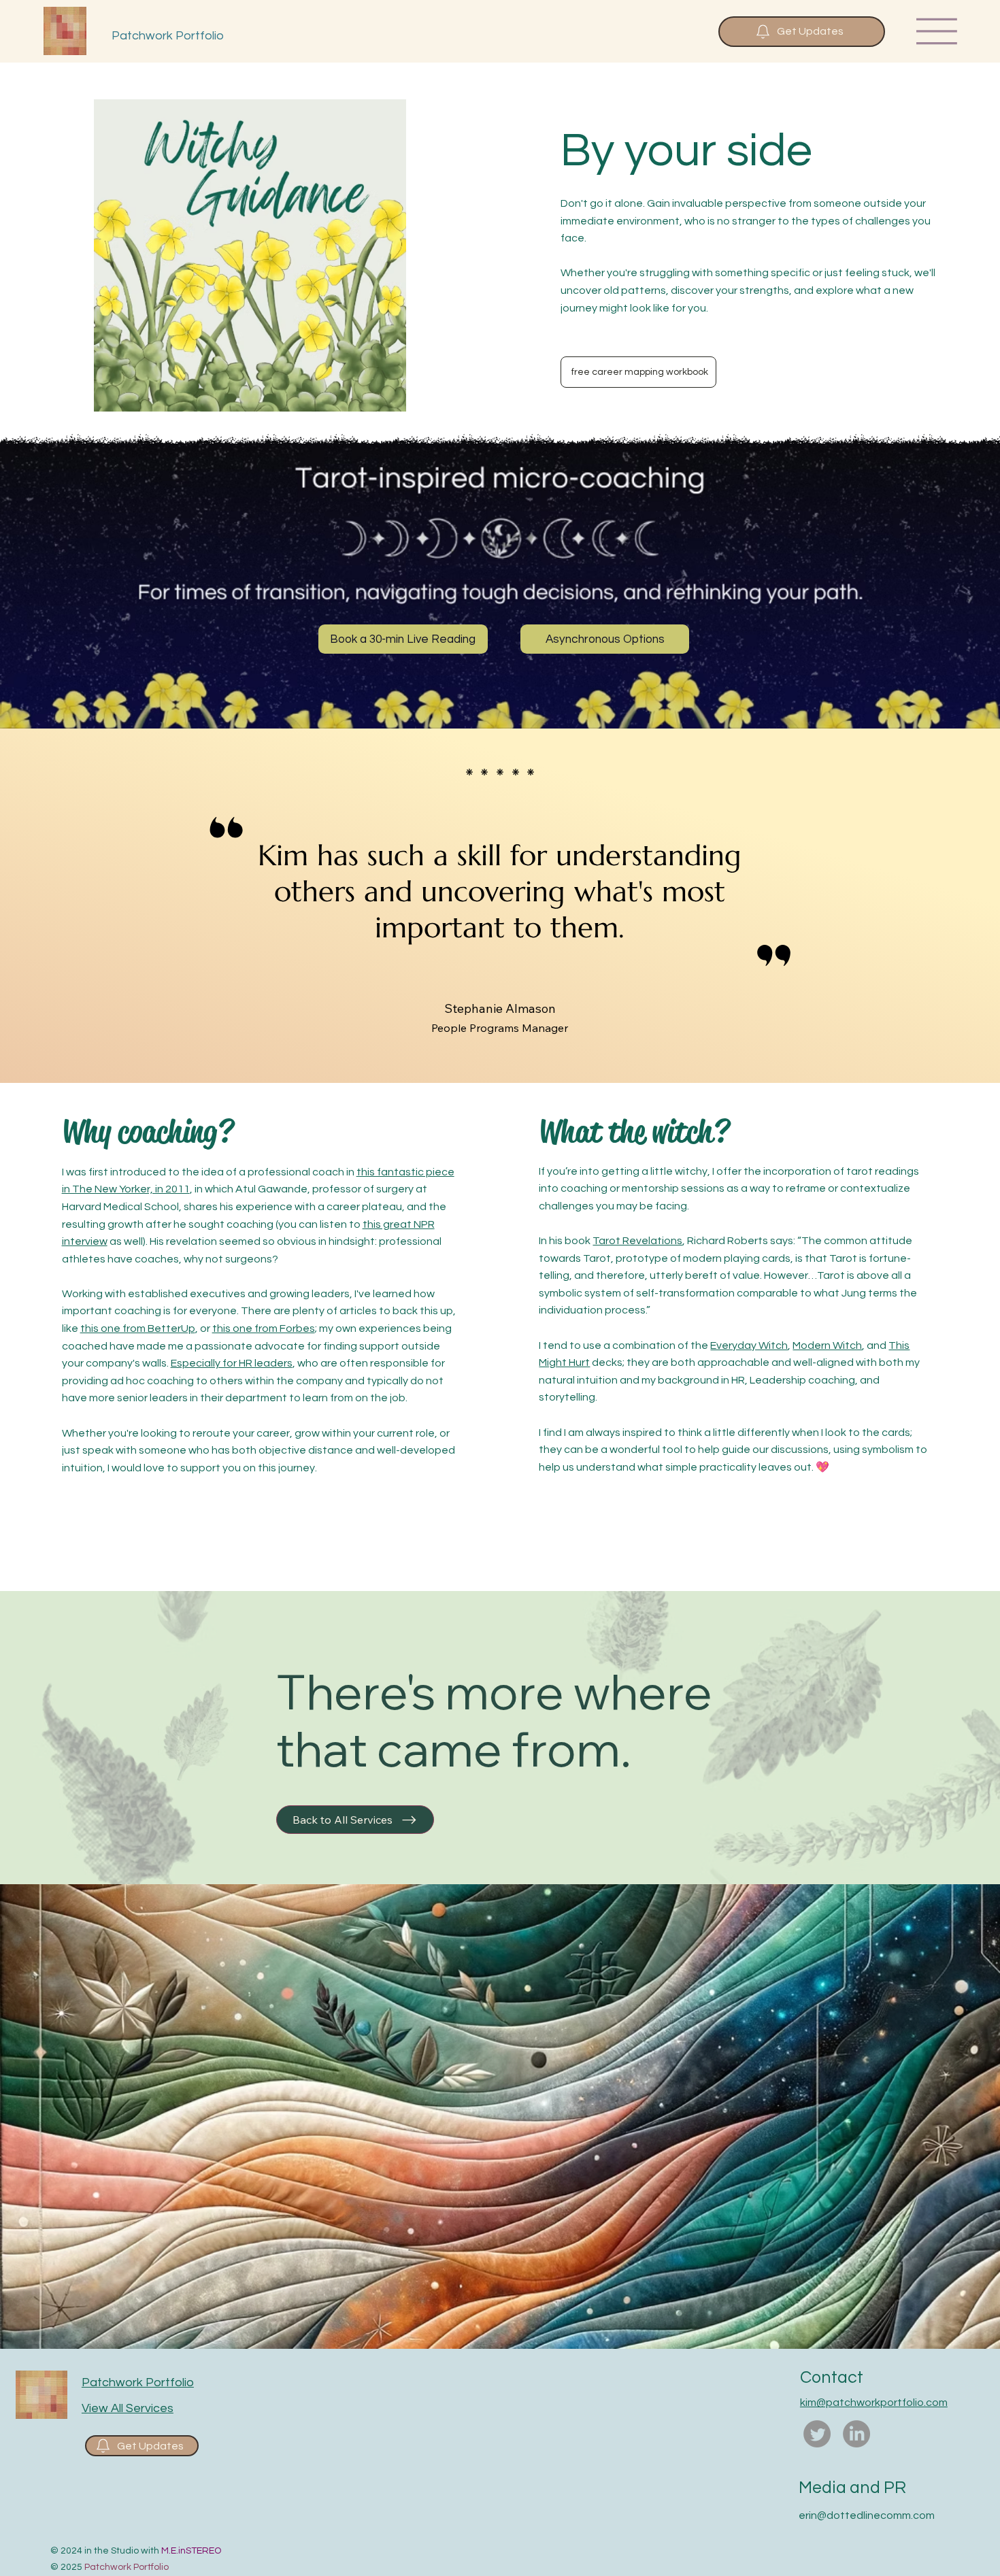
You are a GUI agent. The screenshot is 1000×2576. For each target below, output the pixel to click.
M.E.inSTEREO (191, 2551)
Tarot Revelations (637, 1241)
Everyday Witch (749, 1345)
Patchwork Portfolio (168, 36)
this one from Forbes (264, 1328)
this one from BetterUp (138, 1328)
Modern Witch (827, 1345)
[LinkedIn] (856, 2434)
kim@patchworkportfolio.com (874, 2403)
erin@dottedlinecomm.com (867, 2515)
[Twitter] (817, 2434)
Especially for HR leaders (232, 1363)
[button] (802, 32)
